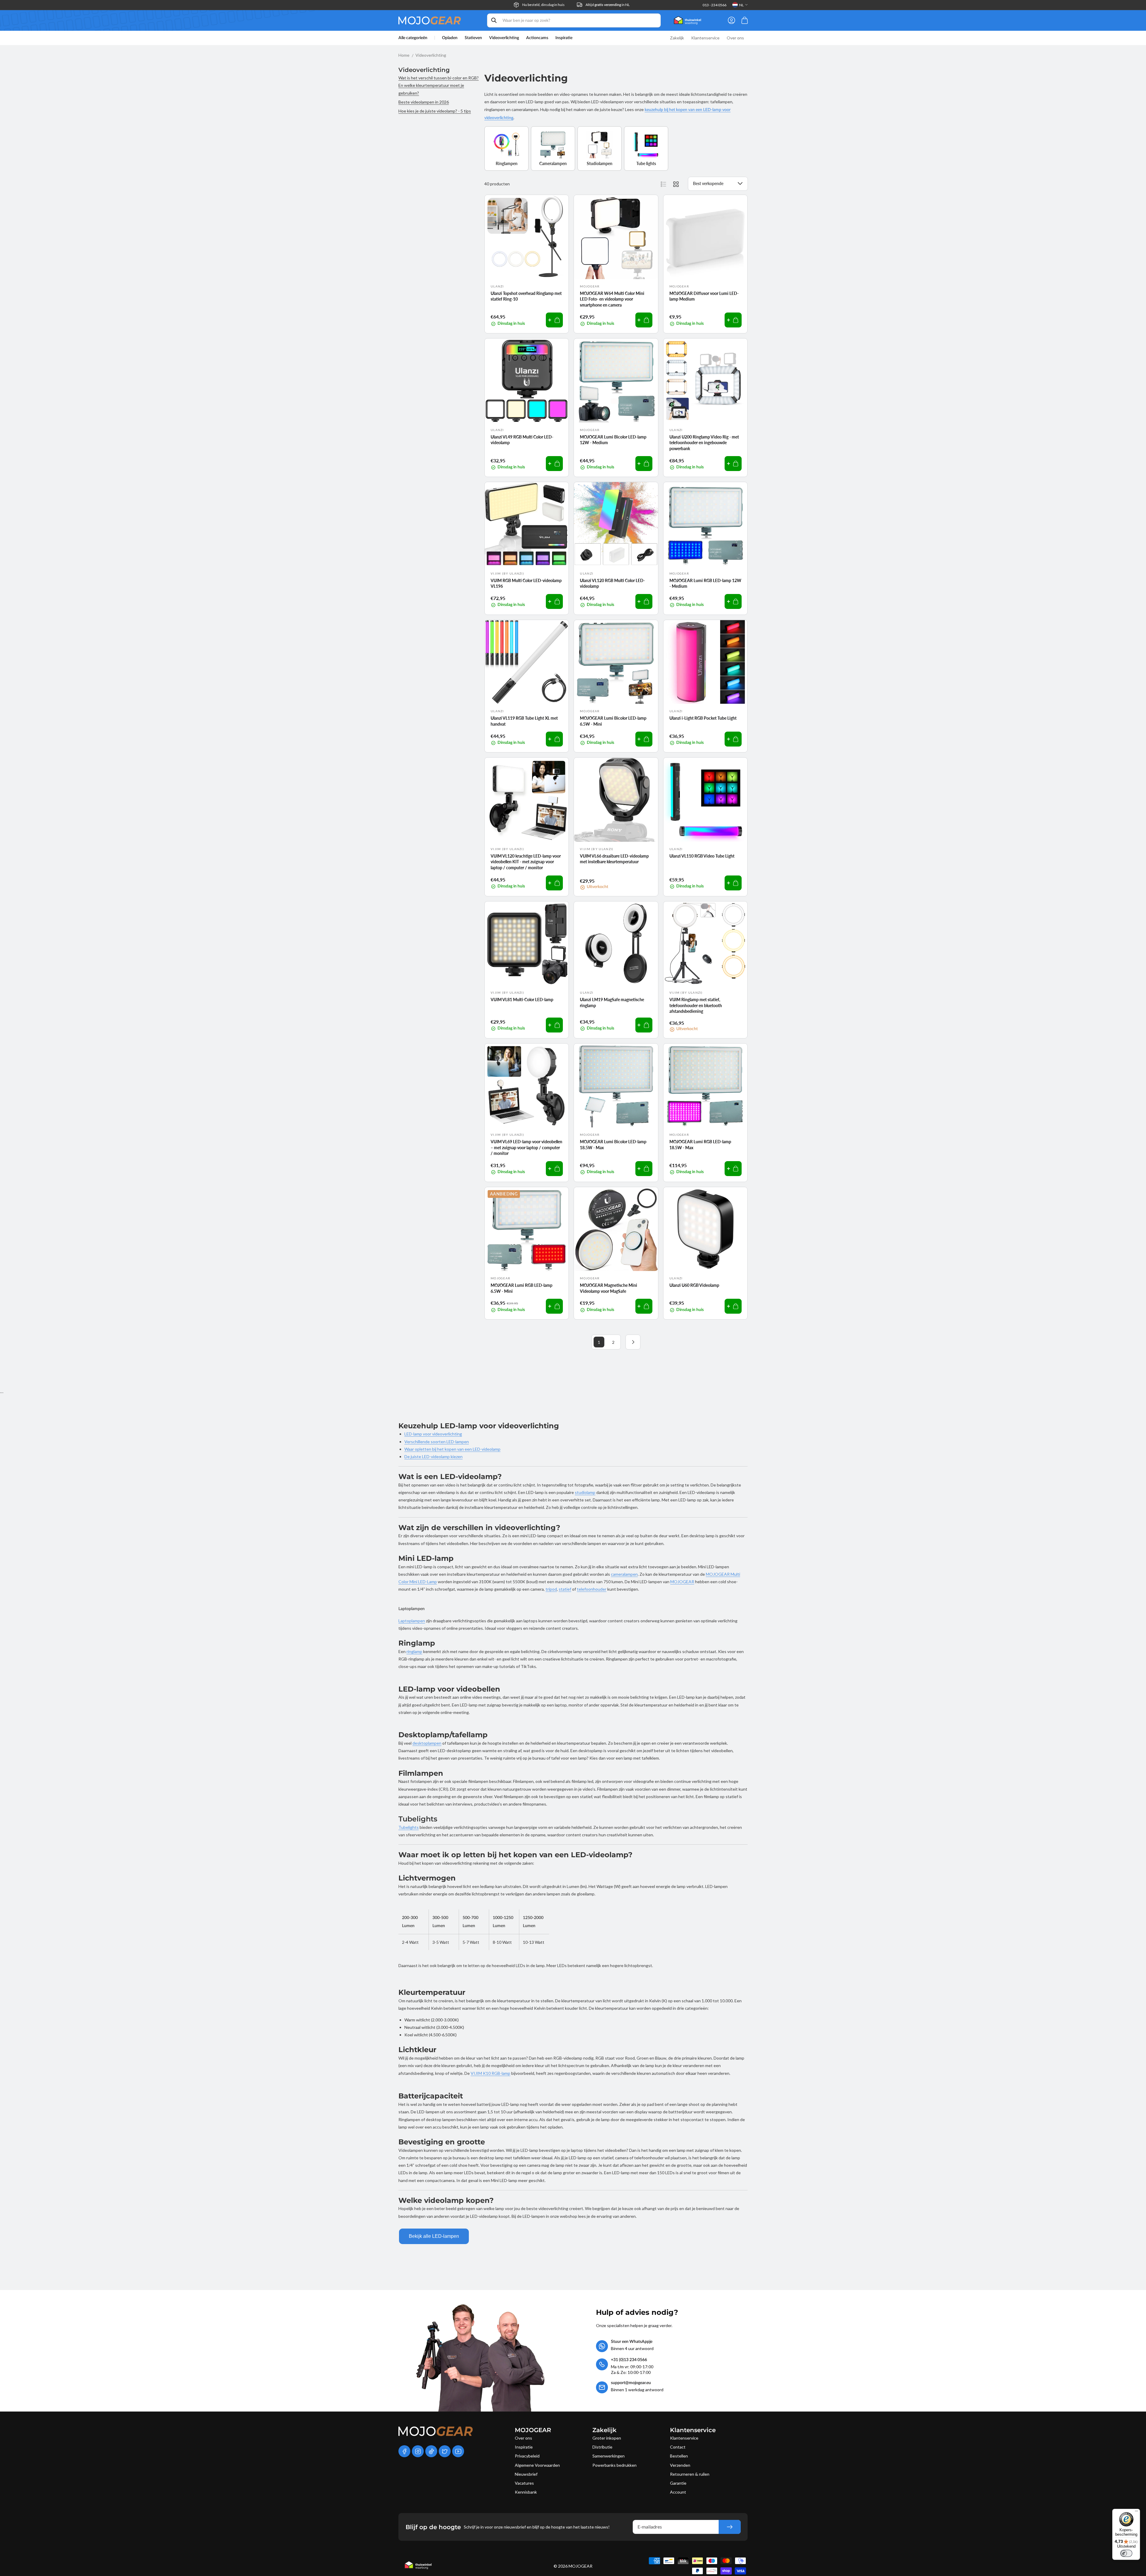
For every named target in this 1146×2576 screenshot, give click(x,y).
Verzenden (680, 2465)
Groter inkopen (607, 2438)
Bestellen (679, 2456)
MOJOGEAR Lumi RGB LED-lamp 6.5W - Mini (522, 1288)
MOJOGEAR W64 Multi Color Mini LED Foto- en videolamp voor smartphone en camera (612, 299)
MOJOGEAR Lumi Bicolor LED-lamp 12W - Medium (613, 440)
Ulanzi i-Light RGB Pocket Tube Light (703, 718)
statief (565, 1589)
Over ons (523, 2438)
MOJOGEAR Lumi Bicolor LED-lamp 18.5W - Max (613, 1145)
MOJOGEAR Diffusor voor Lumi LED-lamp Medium (704, 296)
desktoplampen (427, 1743)
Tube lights (646, 163)
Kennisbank (526, 2492)
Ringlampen (507, 163)
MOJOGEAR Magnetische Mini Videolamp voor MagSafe (609, 1288)
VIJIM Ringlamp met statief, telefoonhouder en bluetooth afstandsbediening (696, 1005)
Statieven (473, 38)
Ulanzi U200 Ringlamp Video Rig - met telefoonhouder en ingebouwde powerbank (704, 443)
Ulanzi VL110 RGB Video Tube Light (702, 856)
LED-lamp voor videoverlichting (433, 1434)
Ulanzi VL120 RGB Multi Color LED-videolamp (612, 583)
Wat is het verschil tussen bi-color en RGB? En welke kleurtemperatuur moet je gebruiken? (439, 85)
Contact (678, 2447)
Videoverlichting (504, 38)
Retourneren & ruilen (690, 2474)
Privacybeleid (527, 2456)
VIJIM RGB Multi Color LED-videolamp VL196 (526, 583)
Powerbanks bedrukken (614, 2465)
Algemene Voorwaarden (537, 2465)
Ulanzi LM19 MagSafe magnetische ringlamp (612, 1002)
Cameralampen (553, 163)
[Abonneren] (730, 2527)
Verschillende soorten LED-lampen (437, 1442)
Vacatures (524, 2483)
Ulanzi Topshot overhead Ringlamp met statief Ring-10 (526, 296)
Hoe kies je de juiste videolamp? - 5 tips (435, 111)
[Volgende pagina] (633, 1342)
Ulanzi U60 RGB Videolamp (694, 1285)
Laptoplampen (412, 1621)
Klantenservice (684, 2438)
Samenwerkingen (609, 2456)
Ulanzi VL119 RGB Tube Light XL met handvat (524, 721)
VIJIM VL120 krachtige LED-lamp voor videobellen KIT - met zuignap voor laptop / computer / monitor (526, 862)
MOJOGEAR (682, 1582)
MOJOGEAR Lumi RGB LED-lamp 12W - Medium (705, 583)
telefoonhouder (592, 1589)
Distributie (602, 2447)
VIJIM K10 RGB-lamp (490, 2073)
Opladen (450, 38)
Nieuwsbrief (526, 2474)
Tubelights (409, 1827)
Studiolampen (600, 163)
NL (741, 5)
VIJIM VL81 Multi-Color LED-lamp (522, 1000)
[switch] (1126, 2553)
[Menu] (1136, 2512)
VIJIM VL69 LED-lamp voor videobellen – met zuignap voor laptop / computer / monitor (526, 1147)
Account (678, 2492)
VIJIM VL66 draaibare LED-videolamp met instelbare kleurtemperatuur (614, 859)
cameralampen (624, 1574)
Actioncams (537, 38)
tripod (551, 1589)
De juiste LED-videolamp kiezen (433, 1456)
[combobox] (574, 20)
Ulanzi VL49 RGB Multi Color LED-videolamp (522, 440)
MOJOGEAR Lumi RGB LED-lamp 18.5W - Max (700, 1145)
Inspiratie (524, 2447)
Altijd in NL (608, 5)
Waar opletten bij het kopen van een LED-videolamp (452, 1449)
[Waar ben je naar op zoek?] (494, 20)
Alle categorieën (413, 38)
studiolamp (585, 1492)
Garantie (678, 2483)
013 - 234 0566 (714, 5)
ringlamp (414, 1651)
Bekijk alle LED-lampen (434, 2236)
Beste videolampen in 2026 (424, 102)
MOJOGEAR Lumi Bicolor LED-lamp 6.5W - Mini (613, 721)
